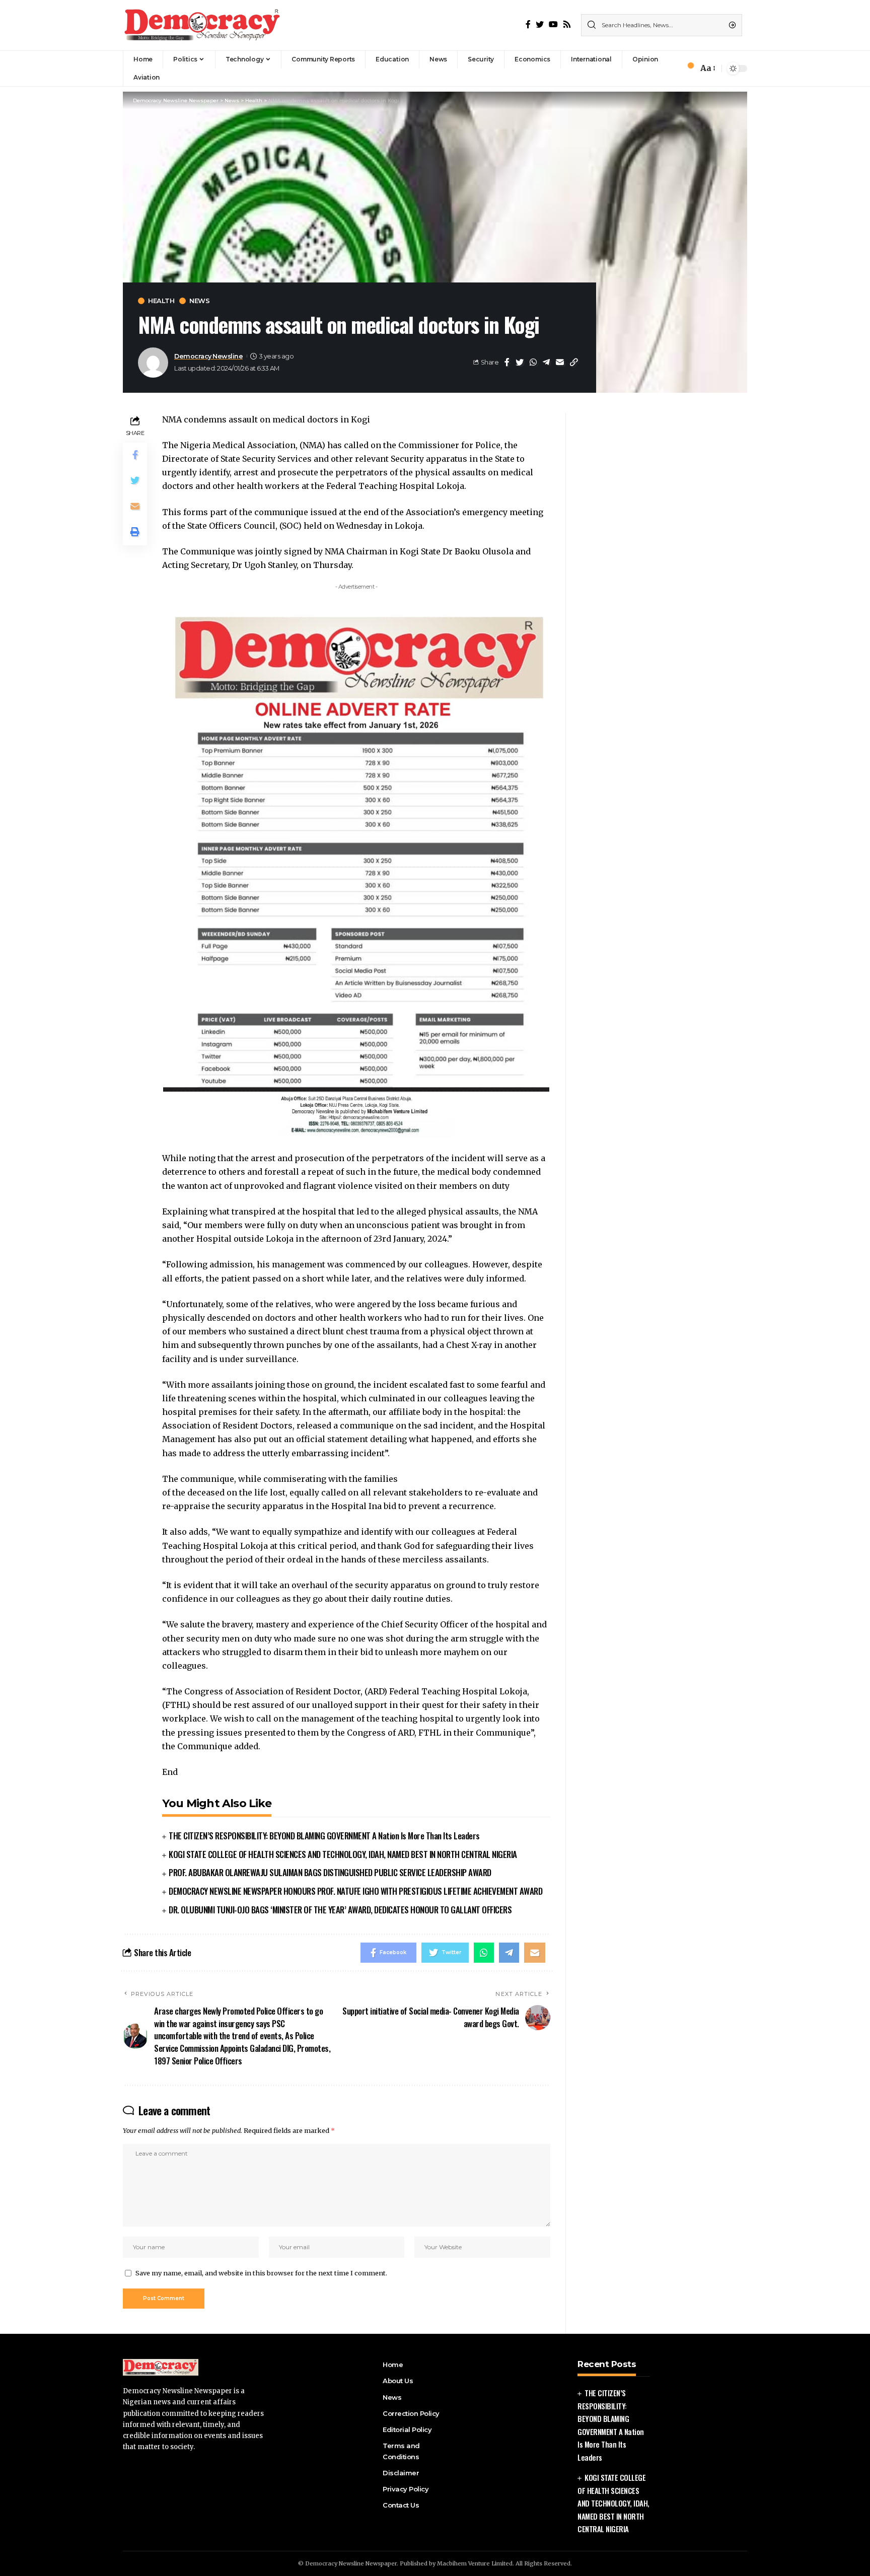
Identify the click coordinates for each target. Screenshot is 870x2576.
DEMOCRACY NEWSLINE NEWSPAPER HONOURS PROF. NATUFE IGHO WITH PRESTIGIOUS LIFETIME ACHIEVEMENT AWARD (355, 1891)
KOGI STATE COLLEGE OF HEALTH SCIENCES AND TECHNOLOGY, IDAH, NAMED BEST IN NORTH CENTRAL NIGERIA (343, 1854)
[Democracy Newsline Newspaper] (203, 25)
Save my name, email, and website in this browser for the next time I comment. (261, 2273)
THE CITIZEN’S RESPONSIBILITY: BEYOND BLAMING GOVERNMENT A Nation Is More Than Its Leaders (324, 1836)
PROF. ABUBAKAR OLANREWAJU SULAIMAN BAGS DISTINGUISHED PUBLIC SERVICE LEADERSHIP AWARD (330, 1872)
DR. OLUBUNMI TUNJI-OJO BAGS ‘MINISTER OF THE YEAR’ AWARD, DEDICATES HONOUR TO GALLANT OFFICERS (340, 1910)
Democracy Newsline (208, 356)
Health (161, 301)
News (199, 301)
